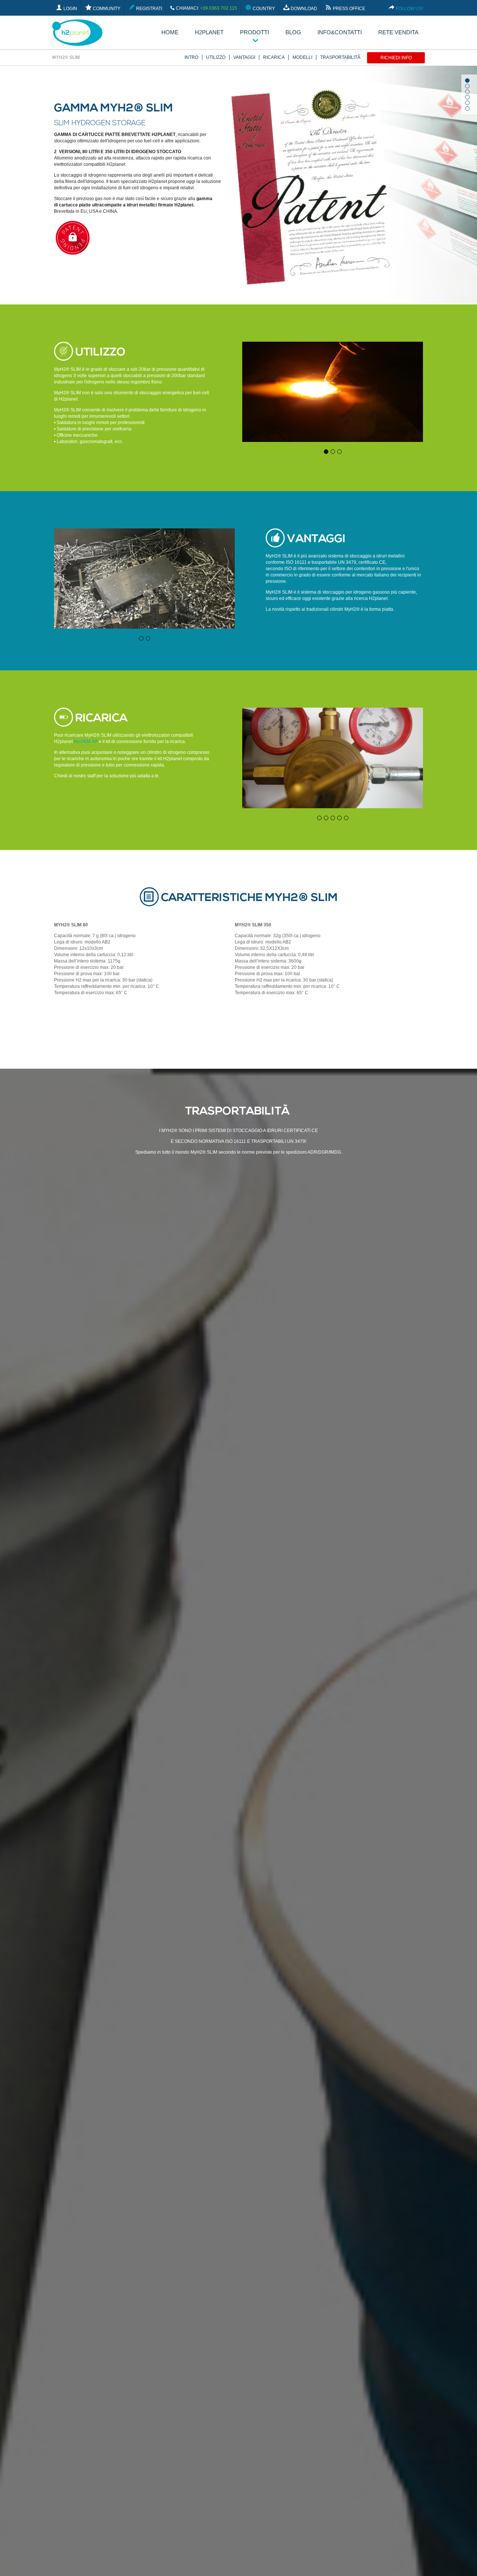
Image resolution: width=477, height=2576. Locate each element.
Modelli (302, 57)
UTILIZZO (216, 57)
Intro (191, 57)
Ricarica (274, 57)
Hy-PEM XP (86, 742)
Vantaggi (244, 57)
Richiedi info (396, 58)
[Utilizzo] (333, 440)
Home (170, 32)
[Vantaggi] (144, 627)
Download (303, 9)
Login (70, 9)
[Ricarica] (333, 807)
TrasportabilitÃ (341, 57)
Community (106, 9)
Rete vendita (398, 32)
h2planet (209, 32)
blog (293, 32)
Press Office (348, 9)
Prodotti (255, 32)
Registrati (149, 9)
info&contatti (340, 32)
